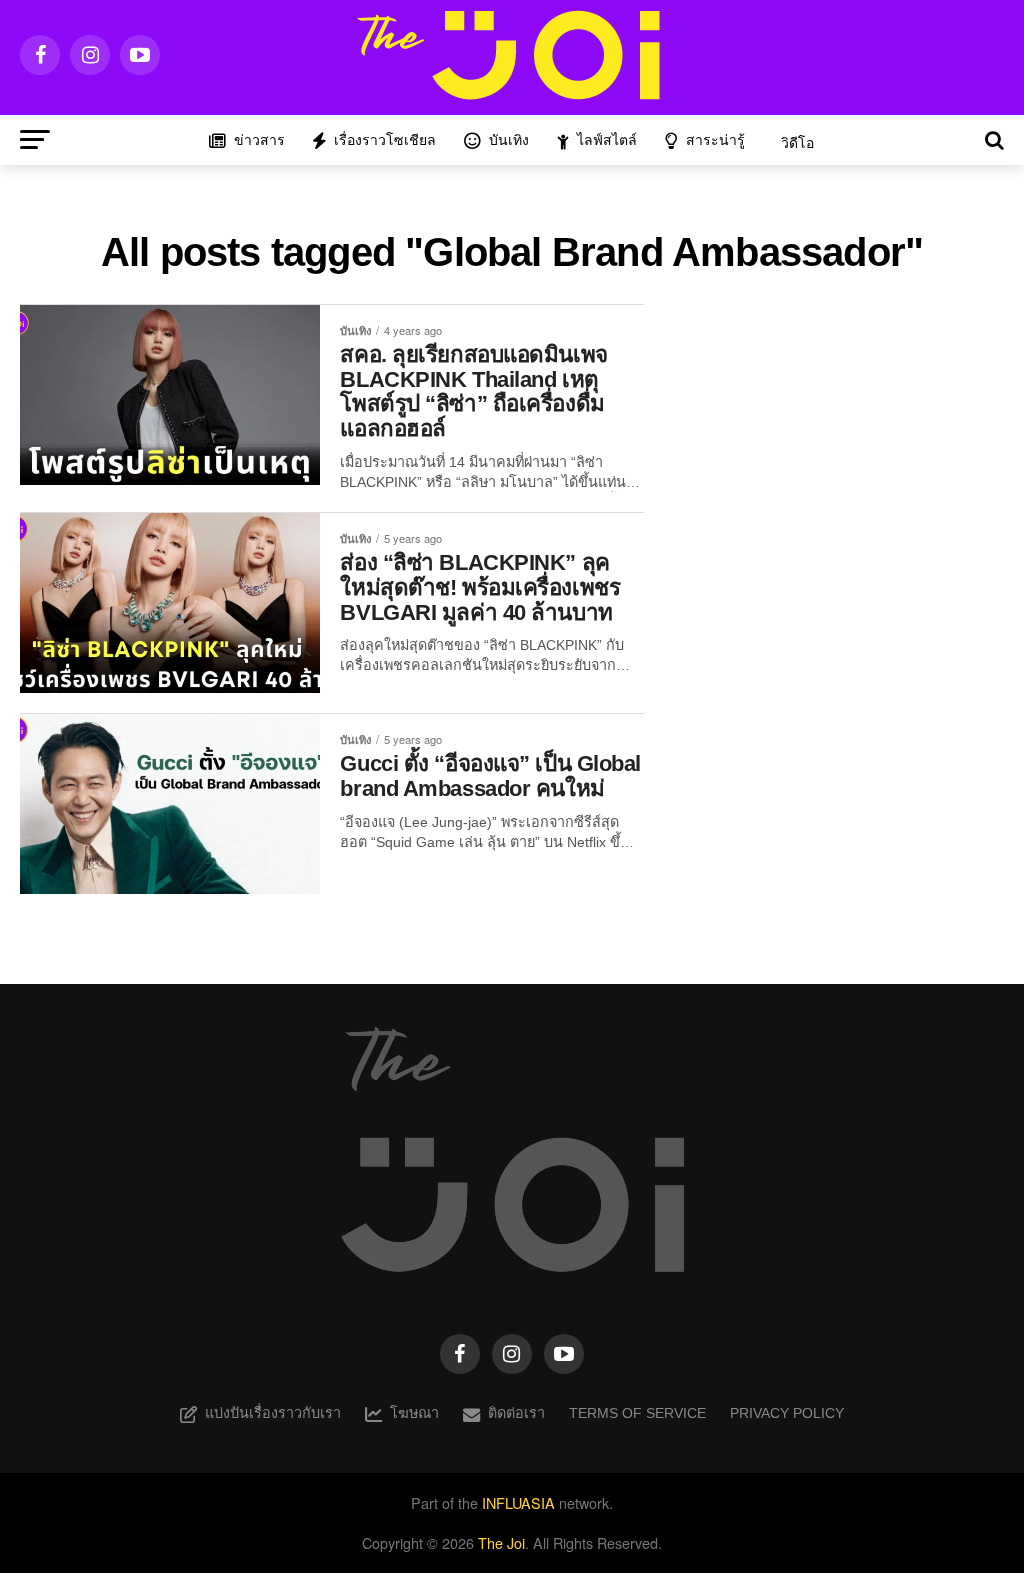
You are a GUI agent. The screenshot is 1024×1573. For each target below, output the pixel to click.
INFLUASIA (518, 1502)
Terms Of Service (637, 1413)
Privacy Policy (787, 1413)
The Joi (501, 1542)
